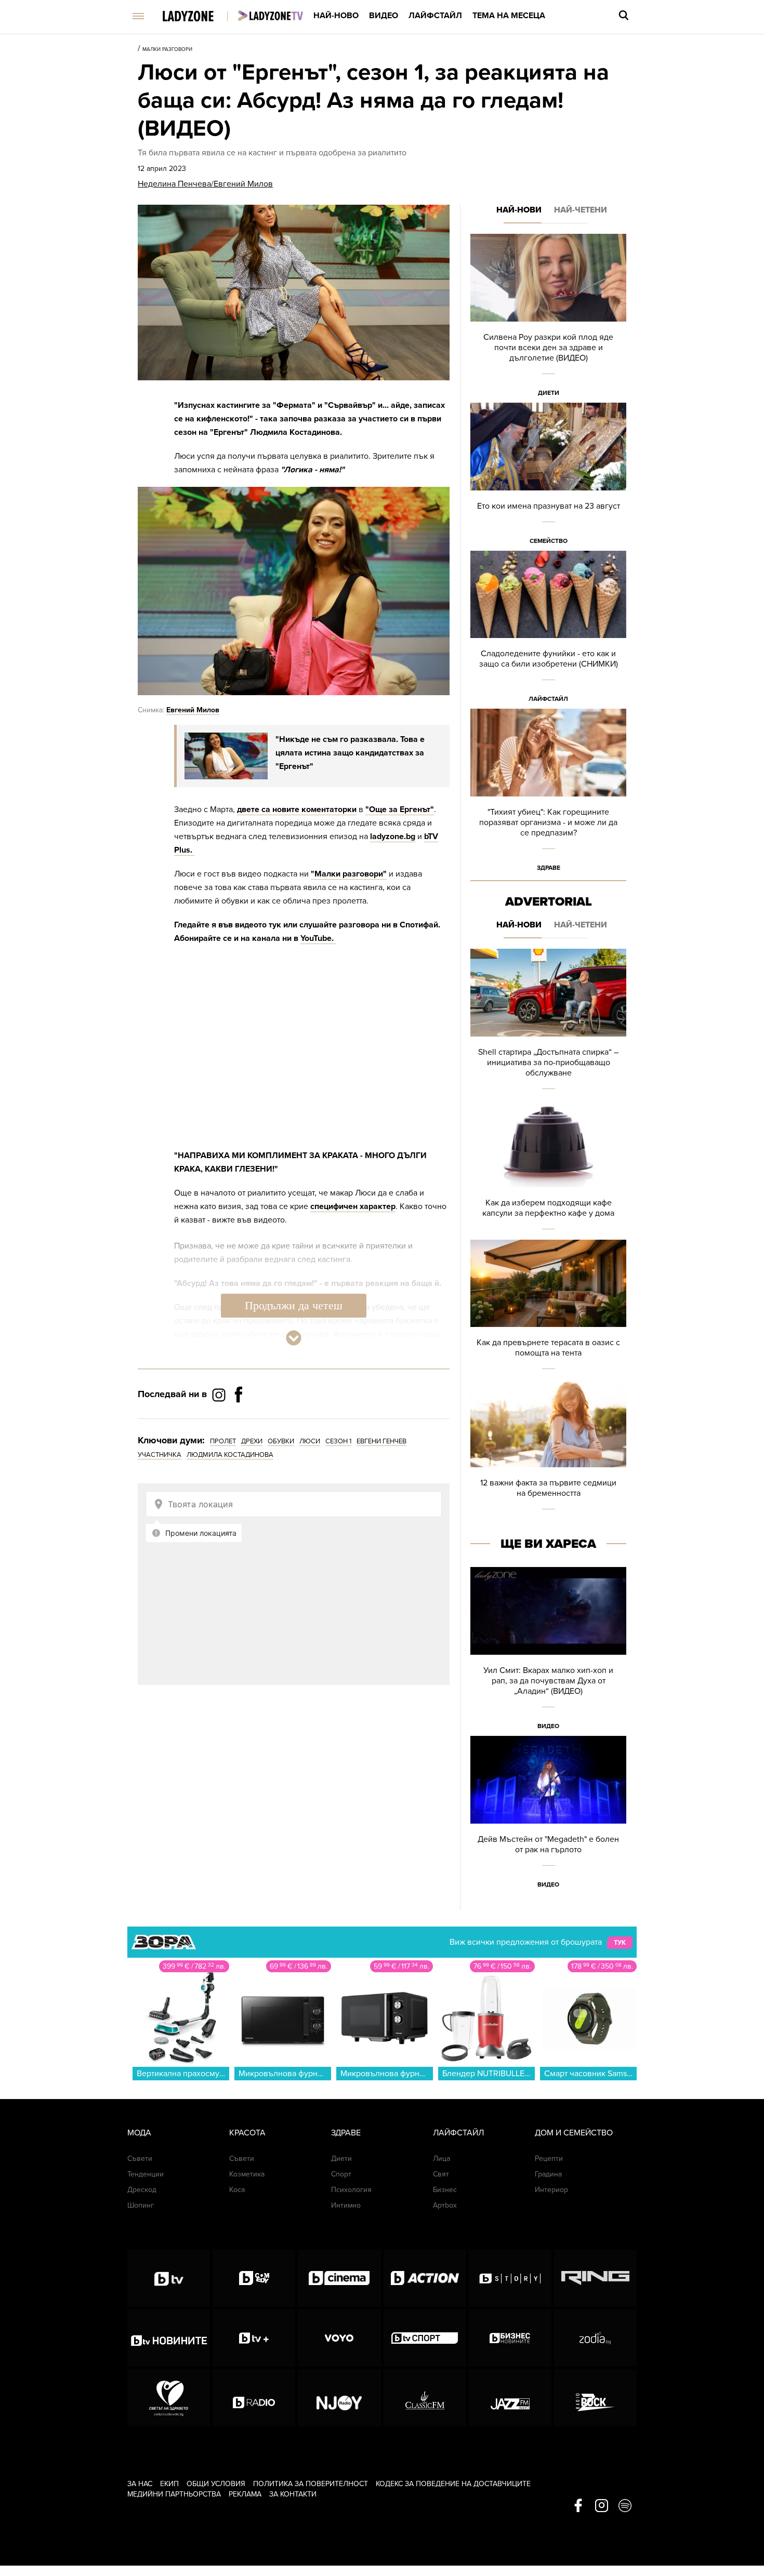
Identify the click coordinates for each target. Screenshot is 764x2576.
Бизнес (445, 2190)
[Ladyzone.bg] (199, 17)
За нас (140, 2484)
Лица (442, 2159)
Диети (549, 393)
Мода (139, 2133)
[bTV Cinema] (339, 2278)
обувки (281, 1441)
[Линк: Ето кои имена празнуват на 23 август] (548, 477)
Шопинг (141, 2205)
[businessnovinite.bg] (510, 2338)
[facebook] (578, 2506)
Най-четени (581, 210)
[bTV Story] (510, 2278)
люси (310, 1441)
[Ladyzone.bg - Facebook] (239, 1418)
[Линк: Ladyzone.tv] (271, 16)
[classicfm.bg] (425, 2398)
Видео (384, 16)
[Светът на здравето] (169, 2398)
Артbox (445, 2205)
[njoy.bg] (339, 2398)
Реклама (245, 2494)
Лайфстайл (435, 16)
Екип (169, 2484)
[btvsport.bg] (425, 2338)
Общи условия (216, 2484)
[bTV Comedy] (254, 2278)
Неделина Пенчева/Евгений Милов (205, 184)
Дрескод (142, 2190)
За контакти (293, 2494)
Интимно (346, 2205)
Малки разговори (167, 49)
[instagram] (602, 2506)
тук (620, 1943)
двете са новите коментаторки (297, 809)
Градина (548, 2174)
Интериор (551, 2190)
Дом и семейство (574, 2133)
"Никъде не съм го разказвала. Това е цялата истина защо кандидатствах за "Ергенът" (350, 753)
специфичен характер (353, 1206)
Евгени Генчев (381, 1441)
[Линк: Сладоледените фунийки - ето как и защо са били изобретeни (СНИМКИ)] (548, 630)
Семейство (549, 541)
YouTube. (318, 938)
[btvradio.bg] (254, 2398)
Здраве (549, 868)
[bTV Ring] (595, 2278)
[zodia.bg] (595, 2338)
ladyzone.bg (393, 836)
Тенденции (146, 2174)
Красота (247, 2133)
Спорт (341, 2174)
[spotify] (625, 2506)
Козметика (247, 2174)
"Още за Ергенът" (400, 809)
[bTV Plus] (254, 2338)
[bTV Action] (425, 2278)
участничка (160, 1455)
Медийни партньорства (174, 2494)
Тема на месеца (509, 16)
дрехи (252, 1441)
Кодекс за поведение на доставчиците (453, 2484)
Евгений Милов (193, 710)
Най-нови (519, 210)
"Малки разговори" (349, 874)
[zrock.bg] (595, 2398)
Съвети (140, 2159)
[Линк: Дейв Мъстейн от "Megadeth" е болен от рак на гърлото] (548, 1815)
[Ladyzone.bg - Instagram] (220, 1395)
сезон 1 (338, 1441)
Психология (351, 2190)
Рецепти (549, 2159)
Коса (237, 2190)
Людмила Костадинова (230, 1455)
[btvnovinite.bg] (169, 2338)
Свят (441, 2174)
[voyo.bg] (339, 2338)
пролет (223, 1441)
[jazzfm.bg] (510, 2398)
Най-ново (336, 16)
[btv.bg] (169, 2278)
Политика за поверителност (311, 2484)
